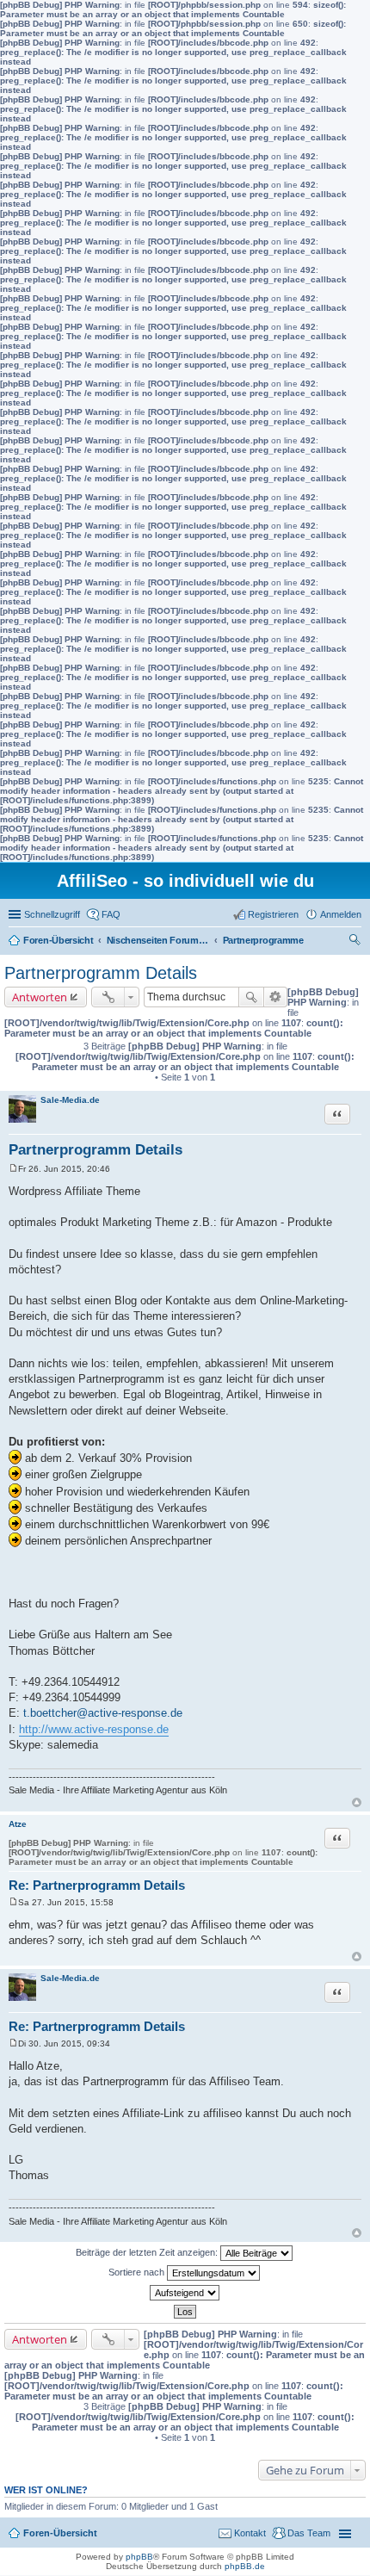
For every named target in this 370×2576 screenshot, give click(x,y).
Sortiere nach (138, 2272)
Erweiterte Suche (276, 997)
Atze (18, 1824)
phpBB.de (245, 2566)
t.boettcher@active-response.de (103, 1713)
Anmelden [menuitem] (341, 914)
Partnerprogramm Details (101, 973)
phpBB (139, 2557)
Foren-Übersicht (59, 940)
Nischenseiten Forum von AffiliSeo (158, 940)
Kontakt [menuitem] (250, 2533)
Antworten (40, 997)
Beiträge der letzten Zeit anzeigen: (148, 2252)
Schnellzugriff (52, 914)
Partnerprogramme (263, 940)
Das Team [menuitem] (309, 2533)
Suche (251, 997)
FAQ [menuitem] (111, 914)
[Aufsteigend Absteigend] (185, 2293)
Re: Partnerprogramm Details (97, 1885)
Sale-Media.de (70, 1100)
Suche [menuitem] (356, 942)
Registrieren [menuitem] (273, 914)
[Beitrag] (13, 1169)
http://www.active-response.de (94, 1729)
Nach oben (357, 1802)
